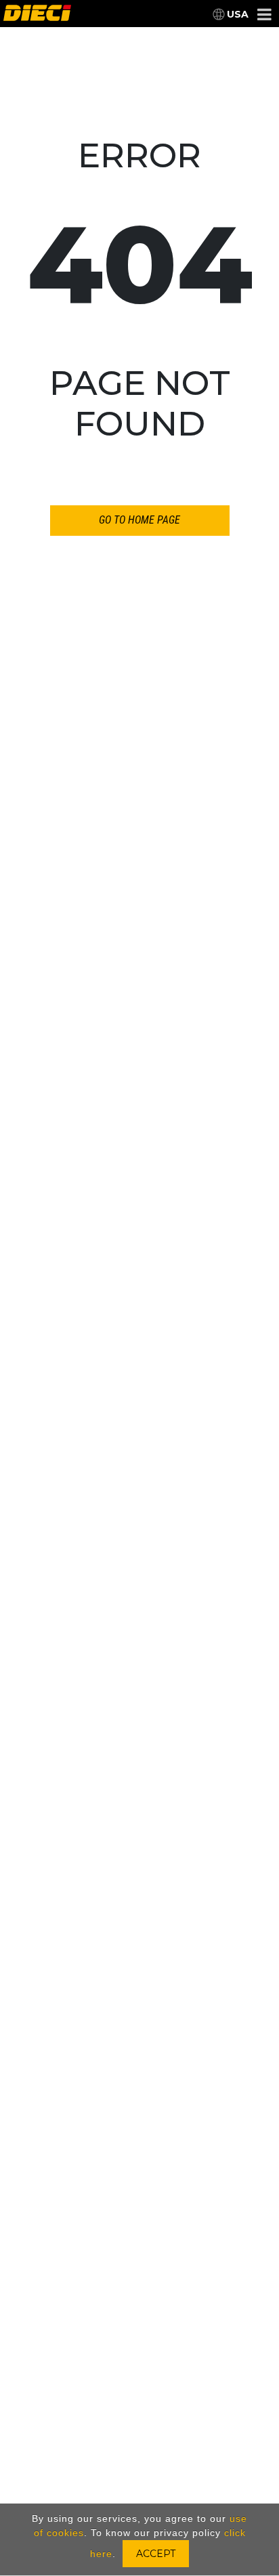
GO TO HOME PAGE (139, 520)
